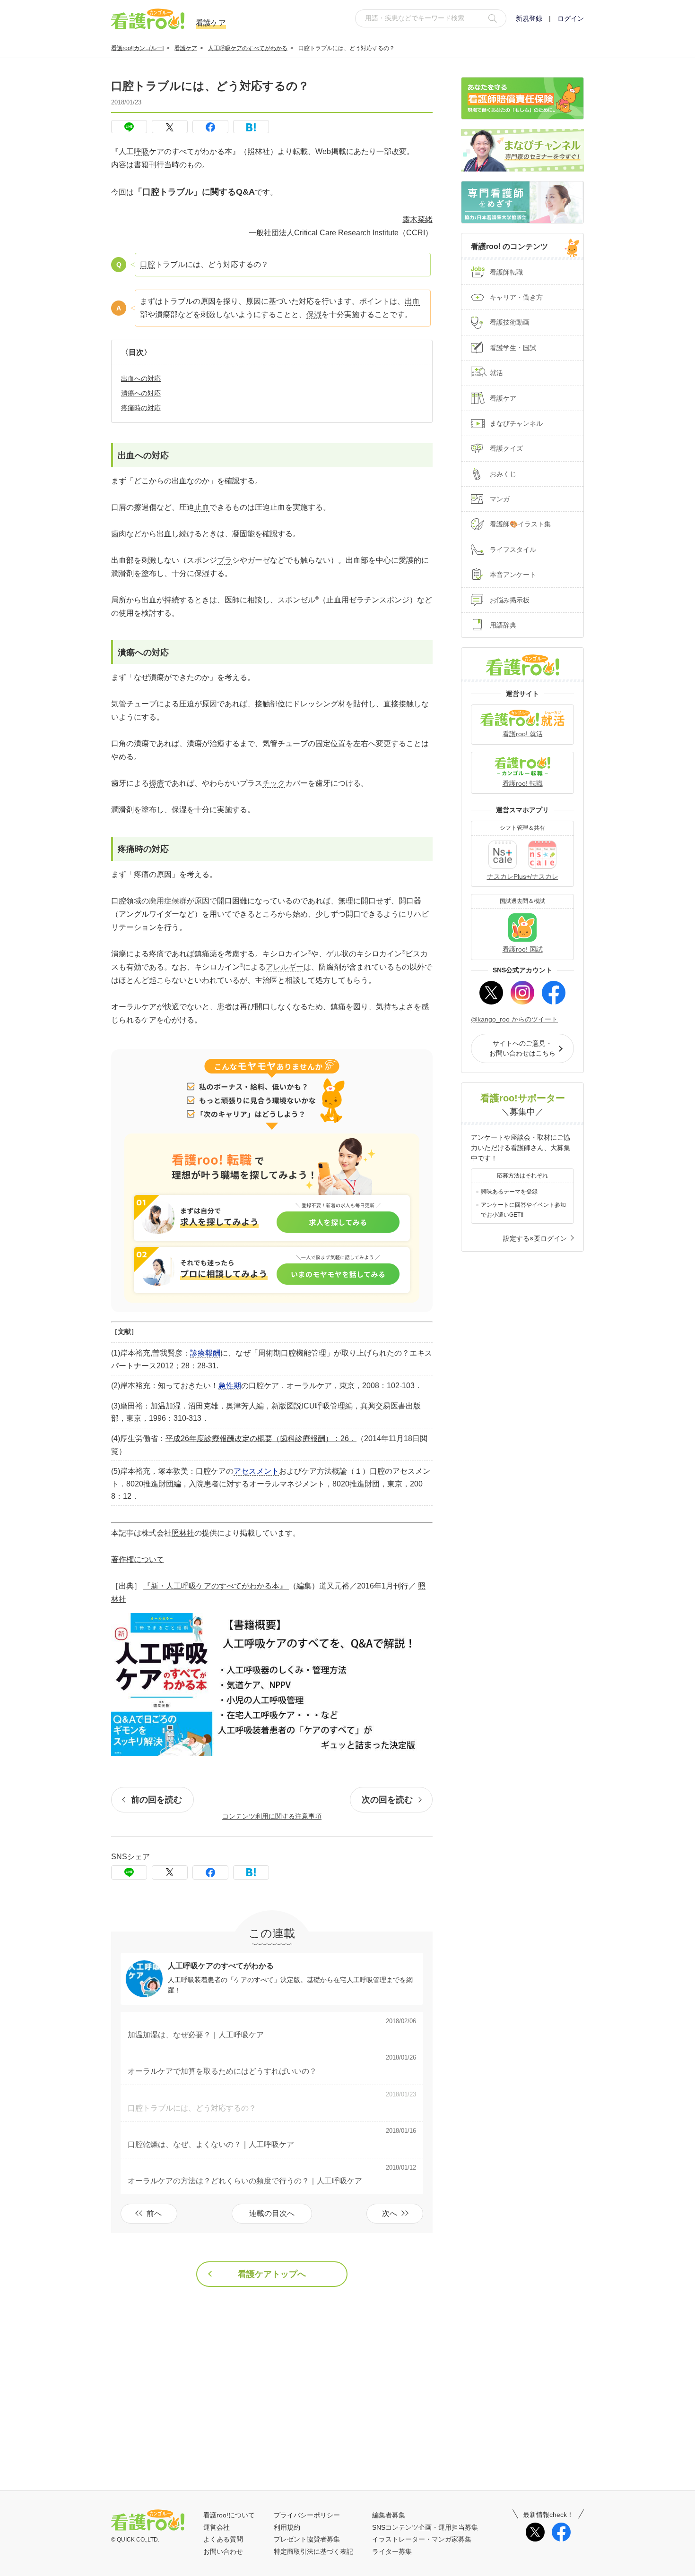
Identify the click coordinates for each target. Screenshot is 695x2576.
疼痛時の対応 (141, 408)
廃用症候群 (168, 901)
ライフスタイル (513, 550)
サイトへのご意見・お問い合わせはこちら (522, 1048)
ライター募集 (392, 2551)
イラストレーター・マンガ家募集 (422, 2539)
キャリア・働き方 (516, 297)
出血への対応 (141, 378)
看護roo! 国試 (523, 949)
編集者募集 (389, 2515)
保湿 (314, 314)
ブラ (225, 560)
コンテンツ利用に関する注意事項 (272, 1816)
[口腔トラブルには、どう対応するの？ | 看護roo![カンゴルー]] (251, 127)
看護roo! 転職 (523, 783)
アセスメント (256, 1471)
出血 (412, 301)
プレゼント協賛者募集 (307, 2539)
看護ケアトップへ (272, 2274)
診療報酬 (205, 1353)
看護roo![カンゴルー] (137, 48)
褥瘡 (156, 783)
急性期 (230, 1386)
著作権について (138, 1559)
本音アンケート (513, 575)
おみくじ (503, 474)
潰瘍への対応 (141, 393)
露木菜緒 (417, 219)
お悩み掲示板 (510, 600)
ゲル (334, 954)
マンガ (500, 499)
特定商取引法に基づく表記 (313, 2551)
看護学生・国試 (513, 348)
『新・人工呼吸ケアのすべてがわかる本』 (216, 1586)
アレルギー (285, 967)
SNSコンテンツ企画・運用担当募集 (425, 2527)
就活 (496, 373)
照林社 (183, 1533)
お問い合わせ (223, 2551)
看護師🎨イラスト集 (520, 524)
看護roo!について (229, 2515)
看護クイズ (506, 448)
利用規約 (287, 2527)
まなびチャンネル (516, 423)
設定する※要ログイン (535, 1238)
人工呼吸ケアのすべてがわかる (248, 48)
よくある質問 (223, 2539)
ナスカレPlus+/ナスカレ (523, 876)
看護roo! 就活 (523, 734)
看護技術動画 (510, 322)
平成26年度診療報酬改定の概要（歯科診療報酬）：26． (261, 1438)
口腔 (148, 264)
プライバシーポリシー (307, 2515)
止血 (202, 507)
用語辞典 (503, 625)
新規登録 (529, 18)
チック (274, 783)
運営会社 (217, 2527)
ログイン (571, 18)
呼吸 (141, 151)
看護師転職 (506, 272)
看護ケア (186, 48)
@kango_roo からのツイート (514, 1019)
